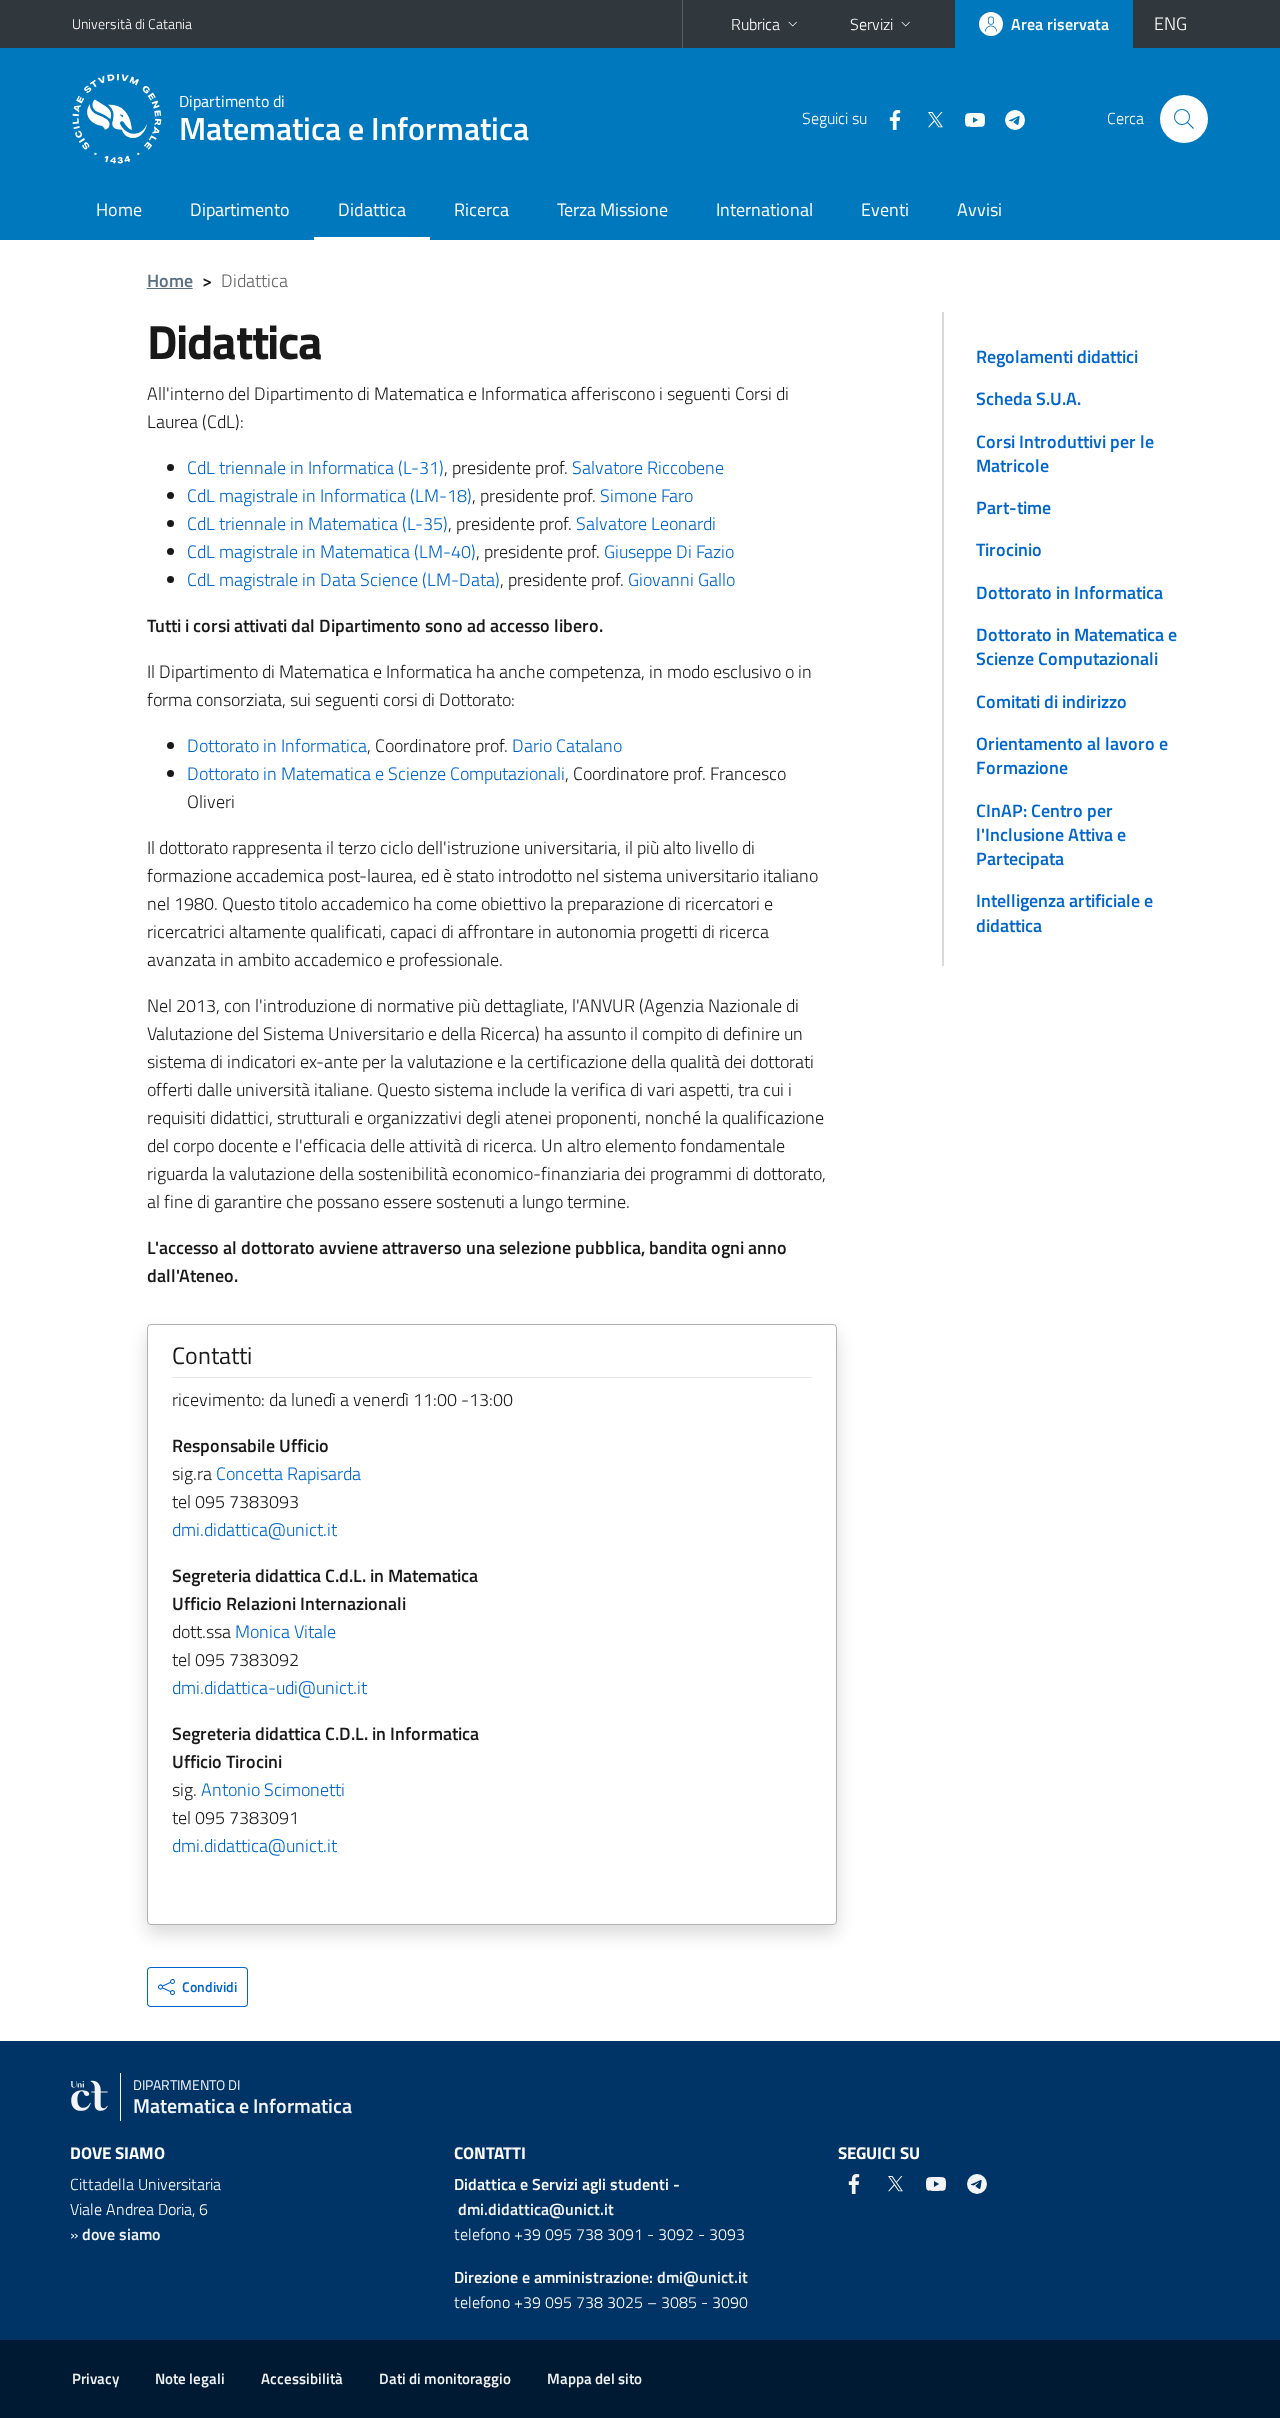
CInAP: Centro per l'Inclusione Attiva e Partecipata (1051, 835)
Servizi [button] (871, 24)
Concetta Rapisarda (288, 1473)
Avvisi (979, 209)
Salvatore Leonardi (646, 523)
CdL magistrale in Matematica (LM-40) (331, 551)
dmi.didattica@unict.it (254, 1529)
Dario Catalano (567, 745)
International (764, 209)
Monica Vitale (285, 1631)
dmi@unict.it (702, 2277)
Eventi (885, 209)
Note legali (190, 2378)
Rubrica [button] (755, 24)
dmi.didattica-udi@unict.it (269, 1687)
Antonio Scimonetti (273, 1789)
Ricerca (481, 209)
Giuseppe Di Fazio (669, 551)
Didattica (372, 209)
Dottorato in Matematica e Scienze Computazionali (376, 773)
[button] (197, 1987)
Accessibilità (302, 2378)
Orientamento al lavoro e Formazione (1072, 755)
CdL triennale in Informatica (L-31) (315, 467)
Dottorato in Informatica (277, 745)
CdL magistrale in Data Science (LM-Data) (343, 579)
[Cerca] (1184, 119)
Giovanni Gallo (681, 579)
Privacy (95, 2378)
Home (119, 209)
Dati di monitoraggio (445, 2378)
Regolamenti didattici (1057, 356)
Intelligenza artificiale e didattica (1064, 912)
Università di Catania (132, 23)
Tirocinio (1009, 549)
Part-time (1013, 507)
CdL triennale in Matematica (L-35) (317, 523)
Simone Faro (646, 495)
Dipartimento (240, 209)
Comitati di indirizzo (1051, 701)
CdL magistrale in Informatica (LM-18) (329, 495)
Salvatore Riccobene (648, 467)
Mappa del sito (594, 2378)
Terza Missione (612, 209)
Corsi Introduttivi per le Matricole (1065, 453)
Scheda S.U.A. (1028, 398)
